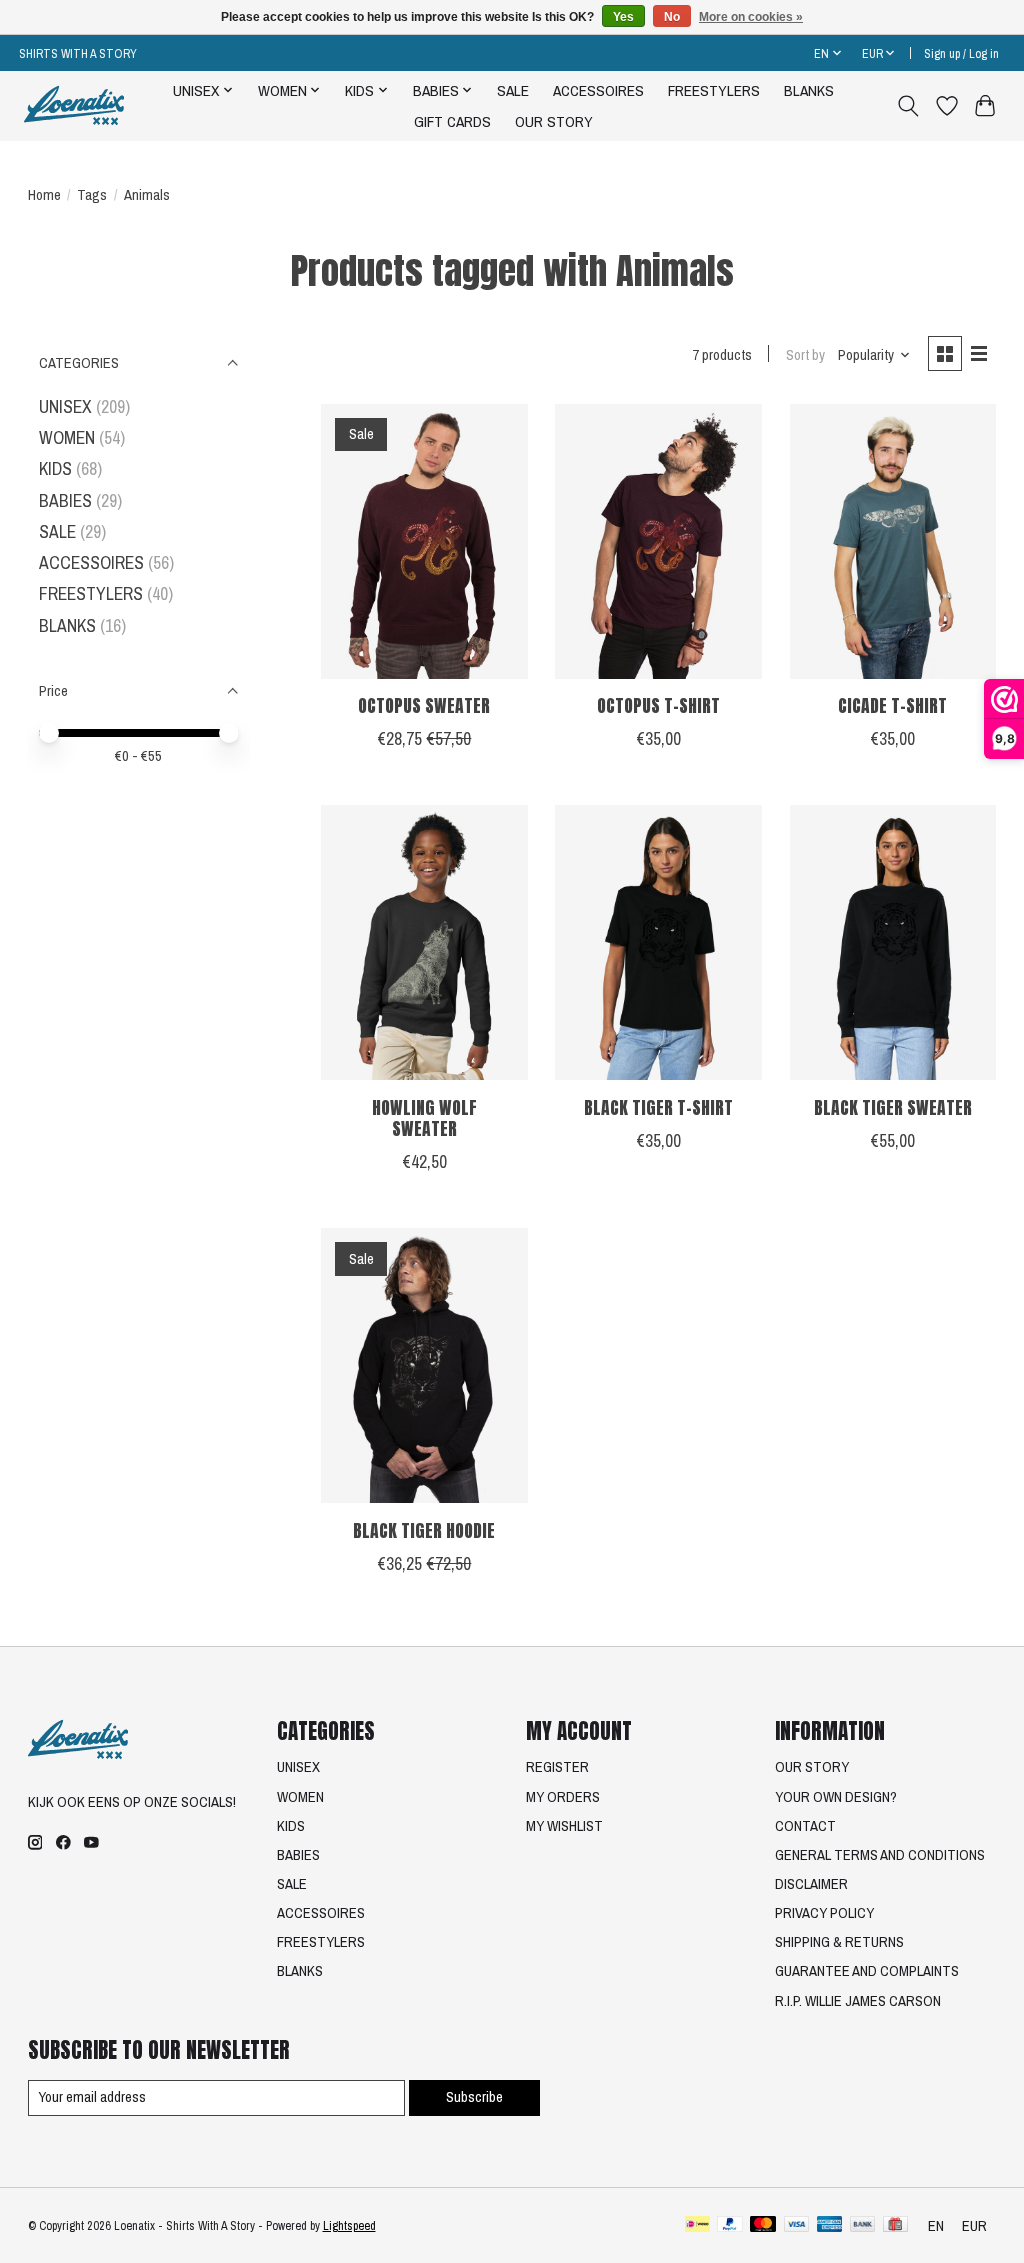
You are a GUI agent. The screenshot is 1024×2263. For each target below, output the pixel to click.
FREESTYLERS (714, 90)
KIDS (55, 468)
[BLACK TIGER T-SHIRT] (658, 942)
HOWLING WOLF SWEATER (424, 1118)
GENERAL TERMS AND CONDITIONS (880, 1855)
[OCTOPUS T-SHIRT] (658, 541)
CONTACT (805, 1826)
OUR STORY (554, 121)
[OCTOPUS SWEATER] (424, 541)
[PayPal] (730, 2226)
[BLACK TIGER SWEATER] (893, 942)
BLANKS (809, 90)
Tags (92, 195)
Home (44, 195)
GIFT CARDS (452, 121)
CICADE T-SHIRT (892, 705)
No (672, 17)
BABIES (65, 500)
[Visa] (797, 2226)
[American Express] (830, 2226)
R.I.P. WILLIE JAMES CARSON (858, 2001)
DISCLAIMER (811, 1884)
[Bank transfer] (863, 2226)
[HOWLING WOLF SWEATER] (424, 942)
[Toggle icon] (907, 106)
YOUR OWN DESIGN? (836, 1797)
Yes (623, 17)
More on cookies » (751, 17)
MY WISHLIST (564, 1826)
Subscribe (474, 2097)
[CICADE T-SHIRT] (893, 541)
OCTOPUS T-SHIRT (658, 705)
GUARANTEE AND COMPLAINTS (867, 1971)
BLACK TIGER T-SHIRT (658, 1107)
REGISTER (557, 1767)
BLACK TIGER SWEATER (893, 1107)
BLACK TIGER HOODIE (424, 1530)
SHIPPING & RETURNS (839, 1942)
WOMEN (67, 437)
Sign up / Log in (961, 53)
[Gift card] (895, 2226)
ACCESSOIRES (598, 90)
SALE (513, 90)
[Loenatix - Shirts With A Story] (74, 105)
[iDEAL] (697, 2226)
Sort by (805, 355)
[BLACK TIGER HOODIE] (424, 1365)
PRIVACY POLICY (824, 1913)
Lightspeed (349, 2225)
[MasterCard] (763, 2226)
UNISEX (65, 406)
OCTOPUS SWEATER (424, 705)
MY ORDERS (563, 1797)
